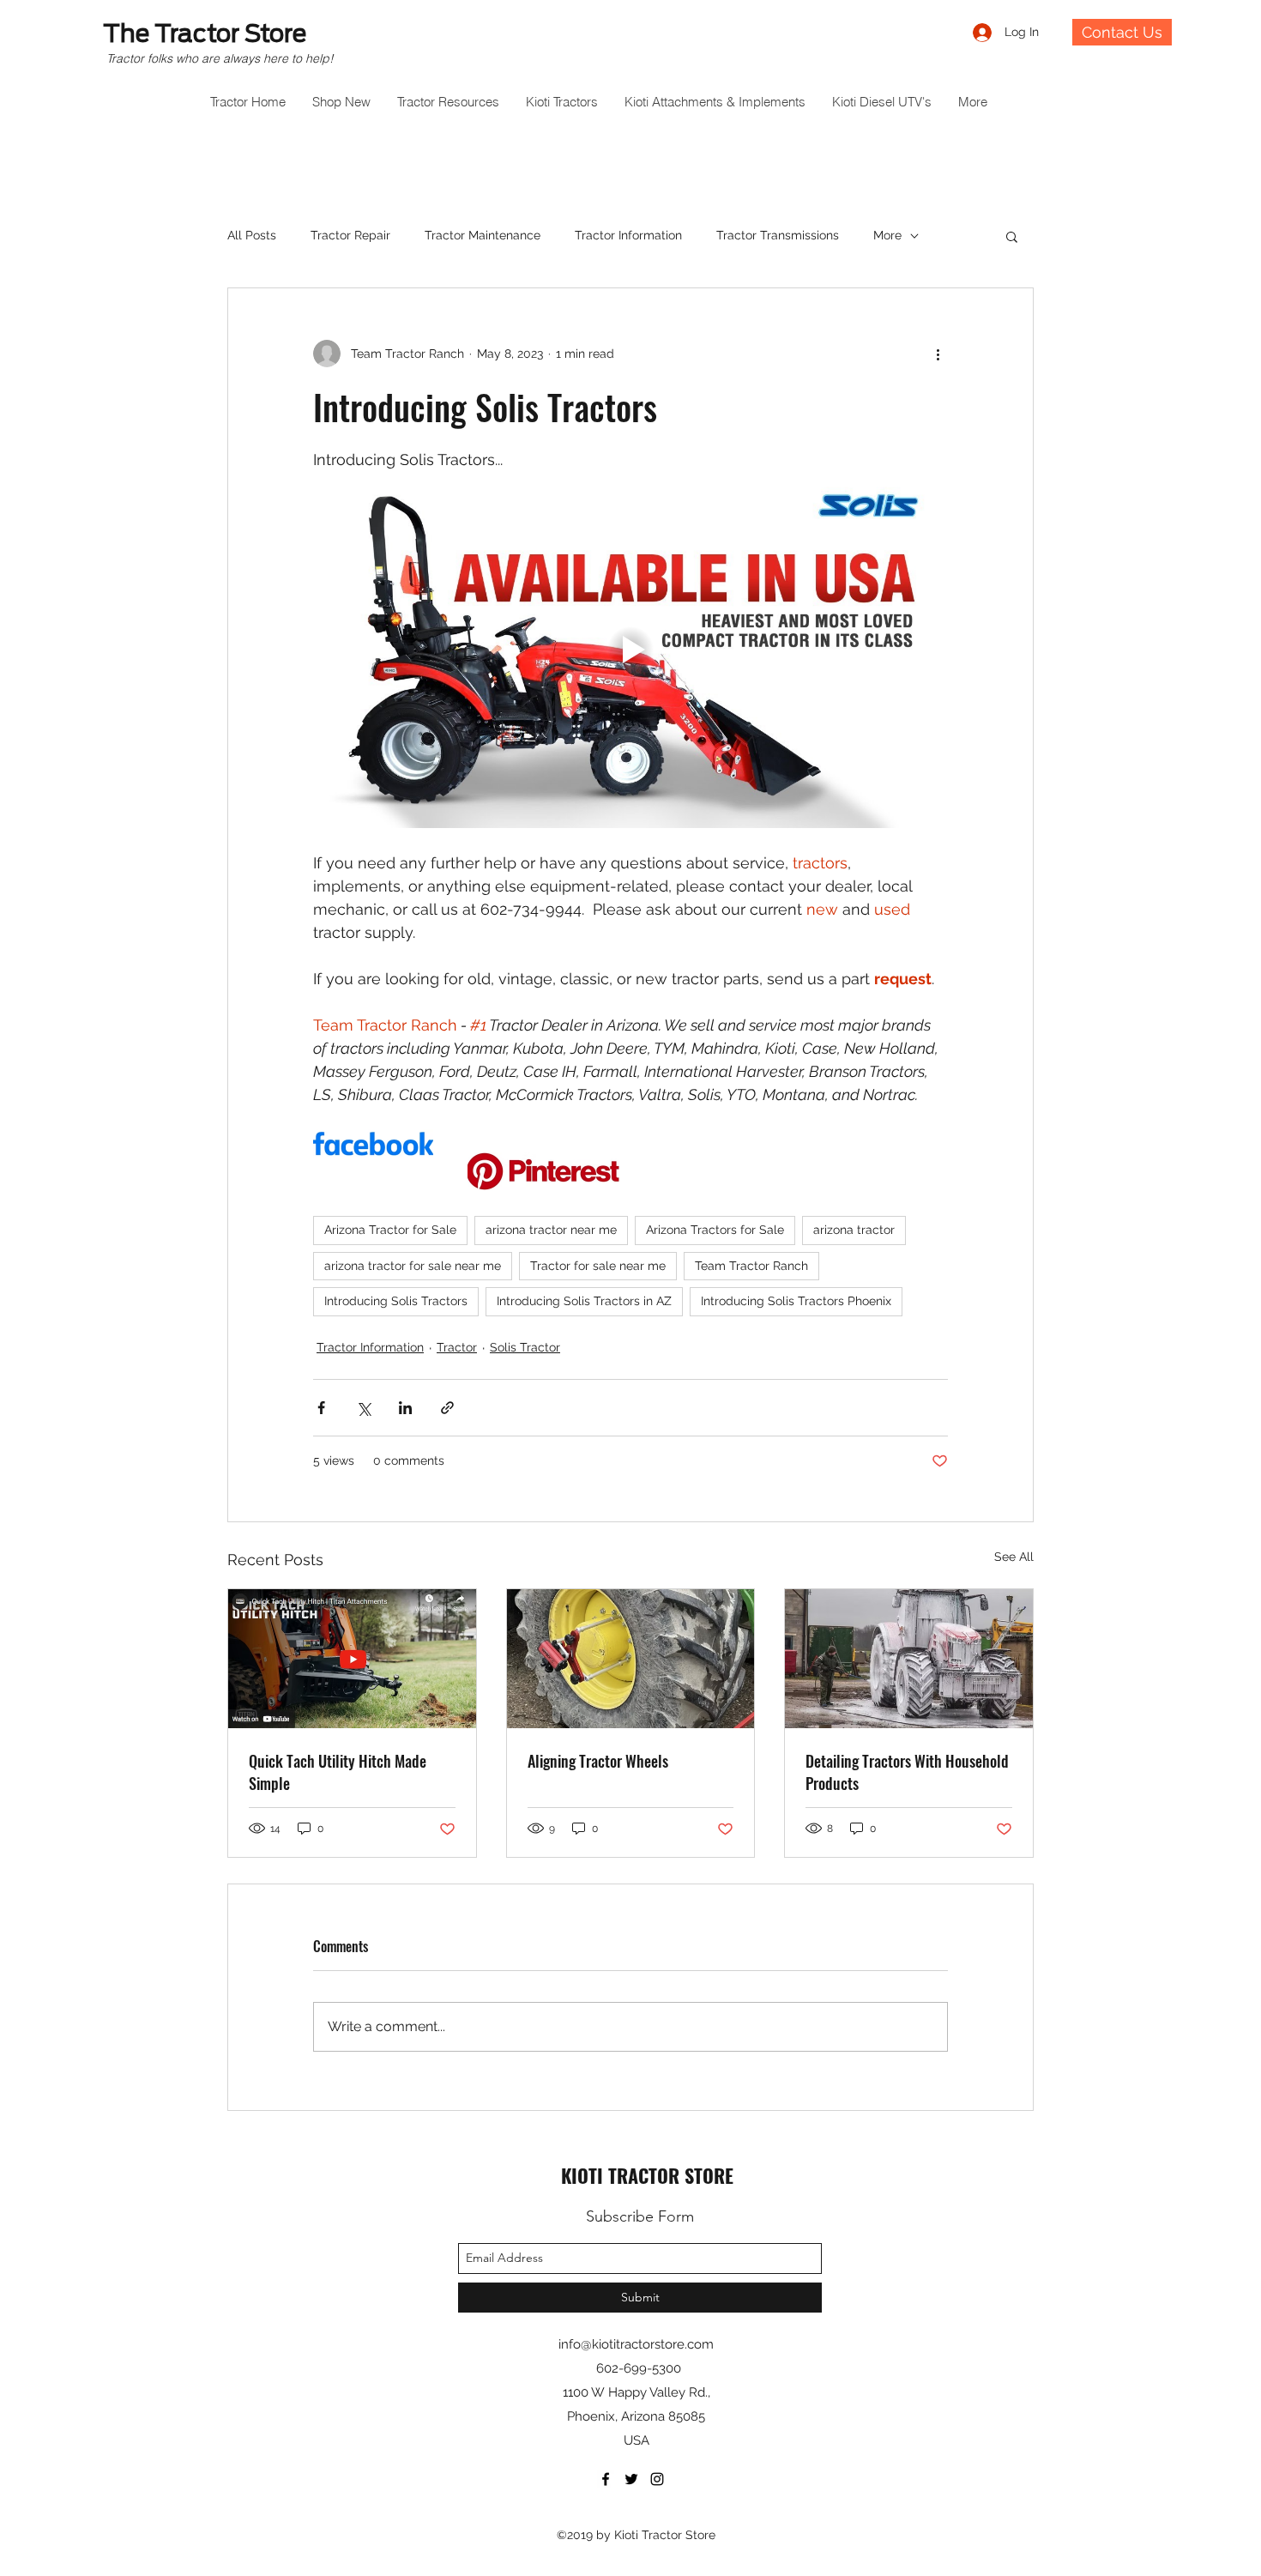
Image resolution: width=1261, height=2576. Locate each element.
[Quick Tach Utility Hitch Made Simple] (352, 1659)
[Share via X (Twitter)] (363, 1408)
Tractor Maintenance (483, 235)
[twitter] (631, 2479)
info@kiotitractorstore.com (636, 2344)
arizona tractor (854, 1230)
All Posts (252, 235)
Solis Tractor (525, 1347)
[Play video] (630, 650)
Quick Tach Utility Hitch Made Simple (338, 1772)
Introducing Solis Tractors (396, 1301)
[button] (1012, 236)
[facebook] (606, 2479)
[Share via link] (447, 1408)
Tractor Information (628, 235)
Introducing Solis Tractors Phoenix (796, 1301)
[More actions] (938, 354)
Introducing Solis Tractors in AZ (584, 1301)
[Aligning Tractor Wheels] (631, 1659)
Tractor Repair (350, 235)
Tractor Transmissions (778, 235)
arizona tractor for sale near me (413, 1266)
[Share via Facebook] (321, 1408)
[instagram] (657, 2479)
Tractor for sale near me (598, 1266)
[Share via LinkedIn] (405, 1408)
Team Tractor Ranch (751, 1266)
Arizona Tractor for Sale (390, 1230)
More (887, 235)
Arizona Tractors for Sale (715, 1230)
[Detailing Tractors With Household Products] (909, 1659)
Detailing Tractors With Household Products (907, 1772)
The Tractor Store (205, 33)
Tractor (457, 1347)
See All (1014, 1557)
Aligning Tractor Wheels (598, 1761)
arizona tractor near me (551, 1230)
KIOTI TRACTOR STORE (647, 2175)
